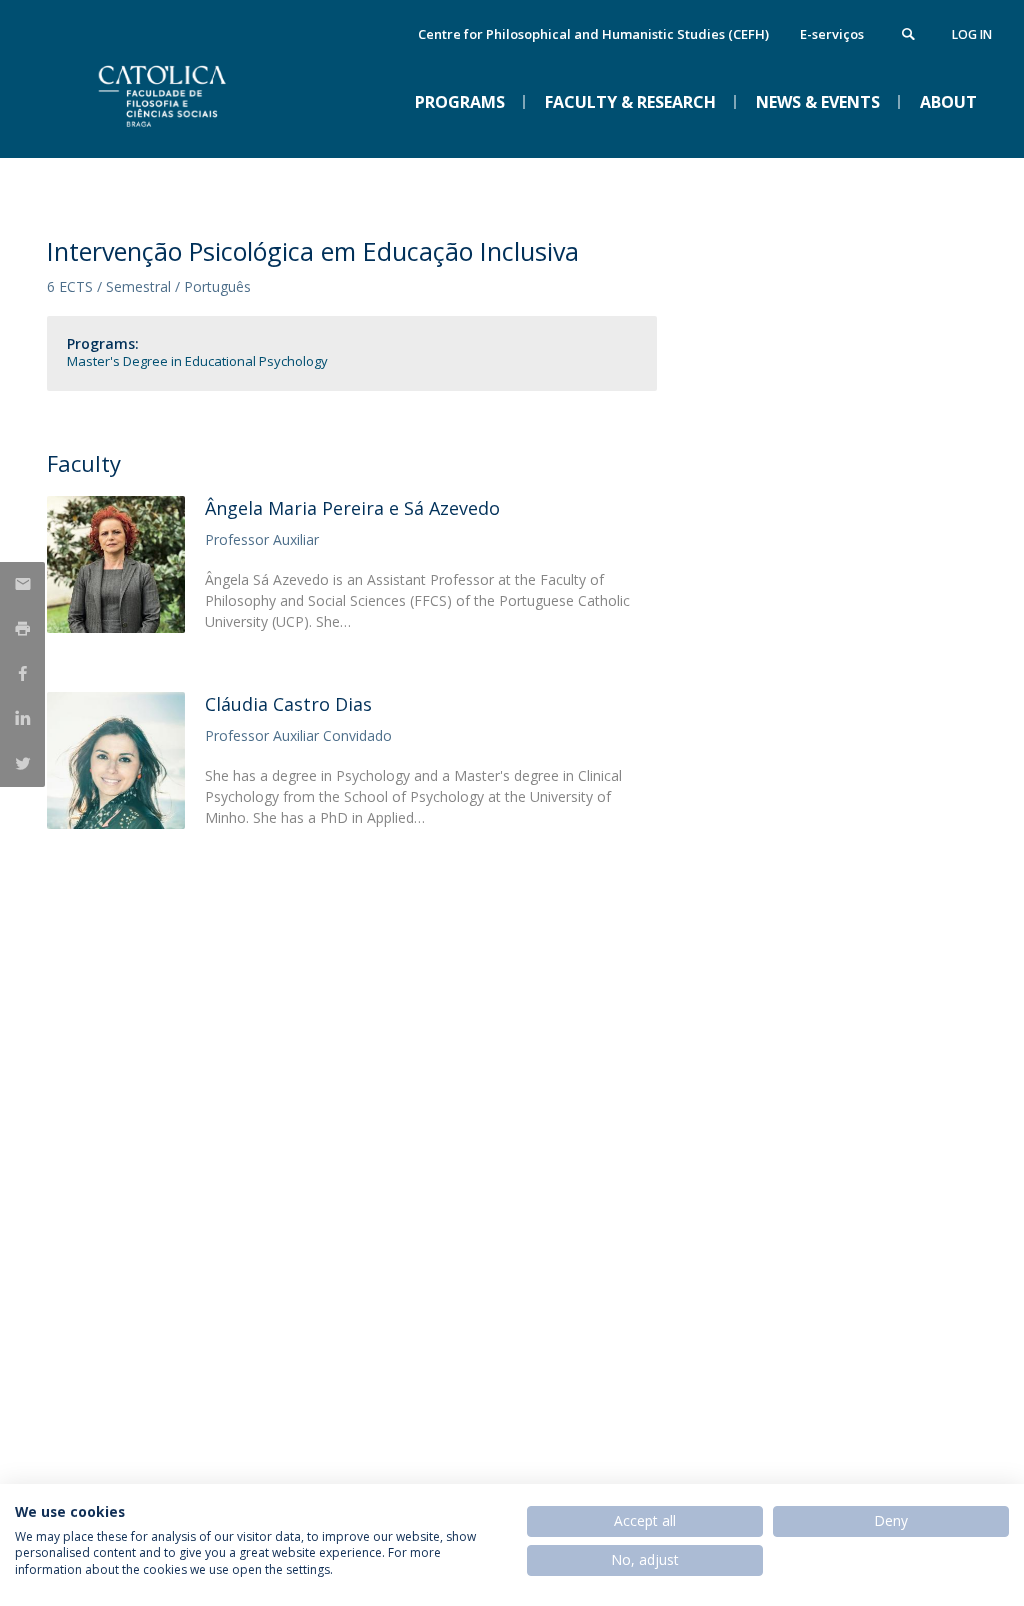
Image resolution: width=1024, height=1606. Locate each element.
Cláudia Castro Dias (288, 704)
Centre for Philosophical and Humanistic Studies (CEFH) (593, 34)
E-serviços (832, 34)
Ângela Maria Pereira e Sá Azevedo (352, 508)
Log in (972, 34)
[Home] (197, 141)
